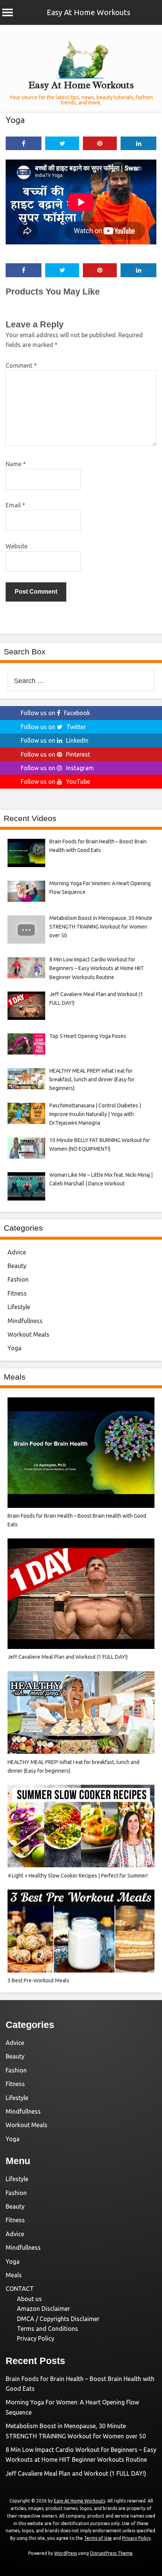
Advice (17, 1252)
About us (29, 2299)
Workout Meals (28, 1334)
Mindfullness (25, 1321)
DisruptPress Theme (111, 2553)
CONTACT (20, 2289)
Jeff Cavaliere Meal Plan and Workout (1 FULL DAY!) (76, 2473)
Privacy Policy (36, 2338)
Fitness (17, 1293)
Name (16, 464)
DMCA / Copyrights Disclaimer (58, 2319)
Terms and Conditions (47, 2329)
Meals (14, 2275)
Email (15, 505)
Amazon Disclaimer (44, 2309)
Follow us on (55, 713)
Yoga (15, 120)
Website (17, 546)
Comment (21, 365)
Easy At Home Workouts (89, 12)
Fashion (18, 1279)
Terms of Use (98, 2538)
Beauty (17, 1266)
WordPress (66, 2553)
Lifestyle (19, 1307)
